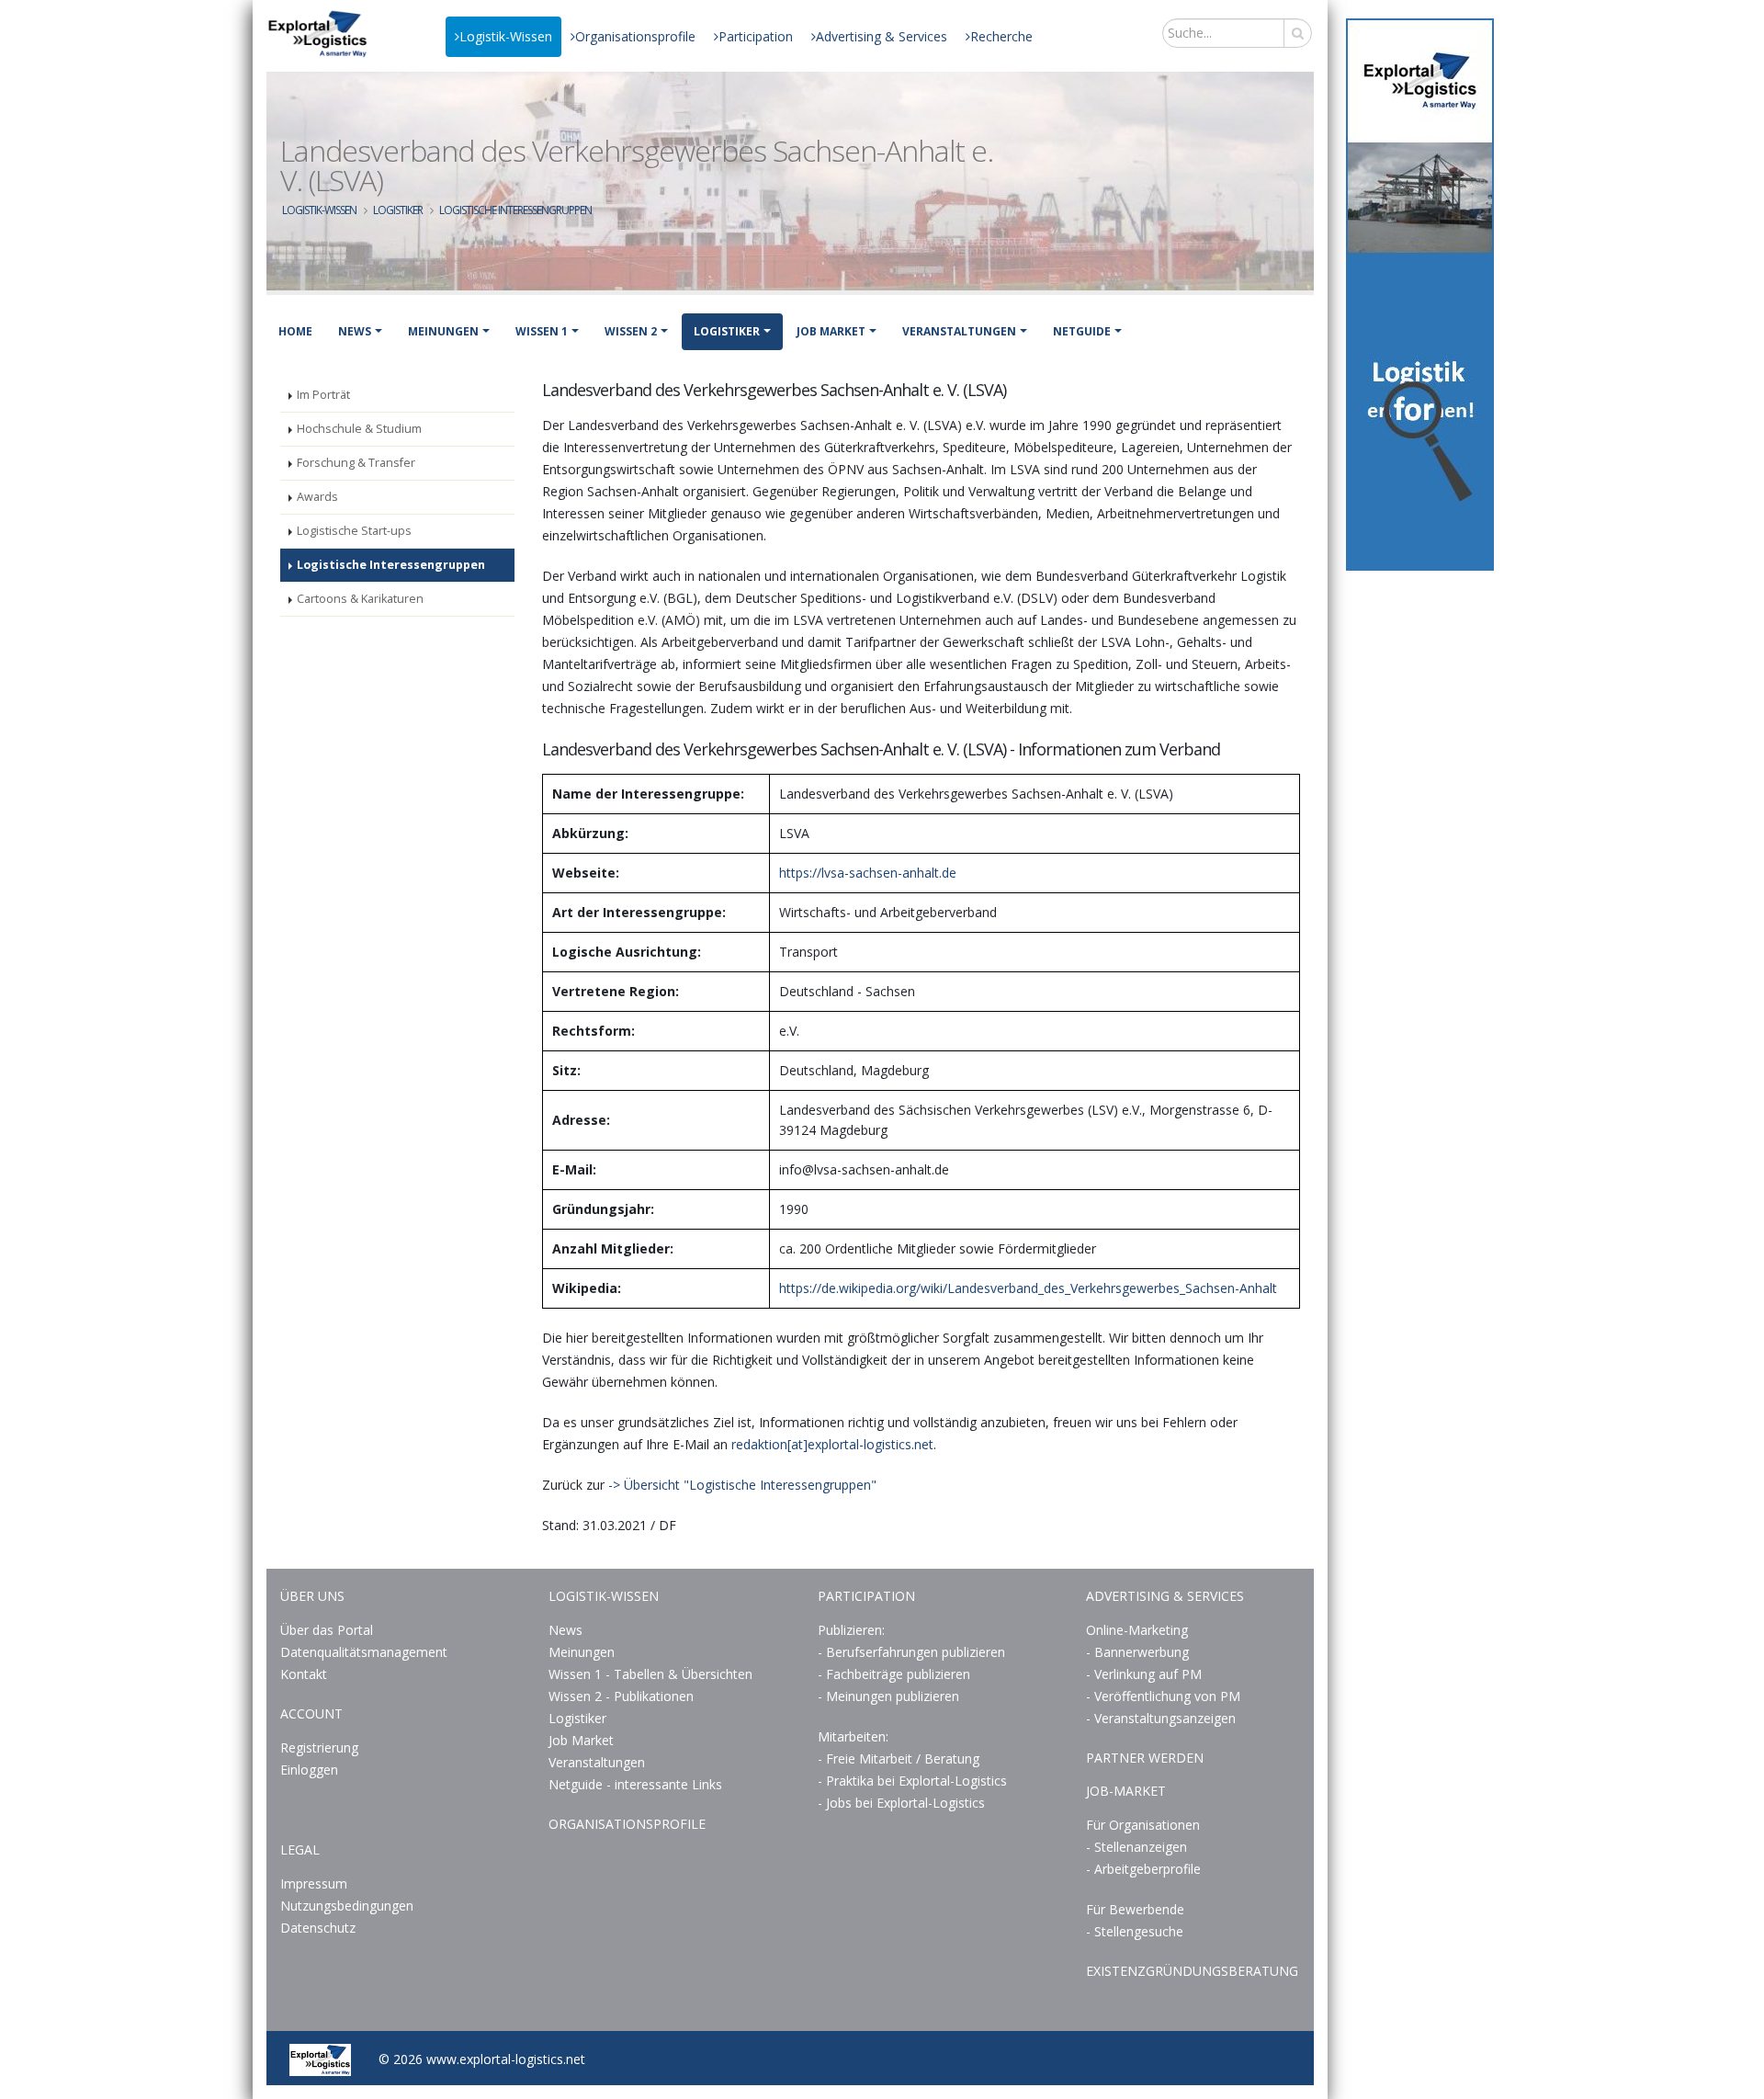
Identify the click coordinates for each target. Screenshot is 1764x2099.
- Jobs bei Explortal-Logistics (901, 1803)
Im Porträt (323, 395)
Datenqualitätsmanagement (364, 1652)
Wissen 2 (631, 331)
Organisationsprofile (635, 36)
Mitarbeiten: (853, 1736)
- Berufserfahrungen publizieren (911, 1652)
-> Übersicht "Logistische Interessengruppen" (742, 1485)
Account (311, 1713)
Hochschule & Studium (359, 429)
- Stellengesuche (1135, 1931)
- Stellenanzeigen (1136, 1847)
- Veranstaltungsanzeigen (1161, 1718)
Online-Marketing (1137, 1630)
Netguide (1082, 331)
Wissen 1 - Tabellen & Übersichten (652, 1674)
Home (295, 331)
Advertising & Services (882, 36)
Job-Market (1126, 1791)
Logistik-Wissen (506, 36)
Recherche (1001, 36)
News (355, 331)
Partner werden (1145, 1758)
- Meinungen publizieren (888, 1696)
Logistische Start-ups (354, 531)
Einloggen (309, 1770)
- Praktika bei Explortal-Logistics (912, 1781)
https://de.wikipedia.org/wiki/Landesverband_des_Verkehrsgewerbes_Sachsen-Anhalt (1028, 1288)
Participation (756, 36)
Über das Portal (327, 1630)
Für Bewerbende (1135, 1909)
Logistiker (398, 210)
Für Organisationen (1143, 1825)
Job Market (831, 331)
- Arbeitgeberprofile (1143, 1869)
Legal (300, 1849)
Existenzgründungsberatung (1192, 1971)
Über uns (312, 1596)
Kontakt (304, 1674)
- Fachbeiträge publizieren (894, 1674)
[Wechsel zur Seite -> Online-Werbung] (1420, 295)
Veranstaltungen (959, 331)
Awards (317, 497)
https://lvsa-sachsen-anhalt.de (868, 873)
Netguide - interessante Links (635, 1784)
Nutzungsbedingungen (347, 1906)
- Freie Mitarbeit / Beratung (899, 1759)
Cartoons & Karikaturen (360, 599)
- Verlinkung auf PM (1144, 1674)
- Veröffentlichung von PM (1163, 1696)
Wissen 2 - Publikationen (621, 1696)
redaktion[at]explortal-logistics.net (832, 1444)
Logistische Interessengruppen (515, 210)
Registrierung (319, 1747)
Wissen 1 (542, 331)
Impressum (314, 1883)
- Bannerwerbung (1137, 1652)
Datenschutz (318, 1928)
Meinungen (443, 331)
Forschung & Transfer (356, 463)
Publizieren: (851, 1630)
